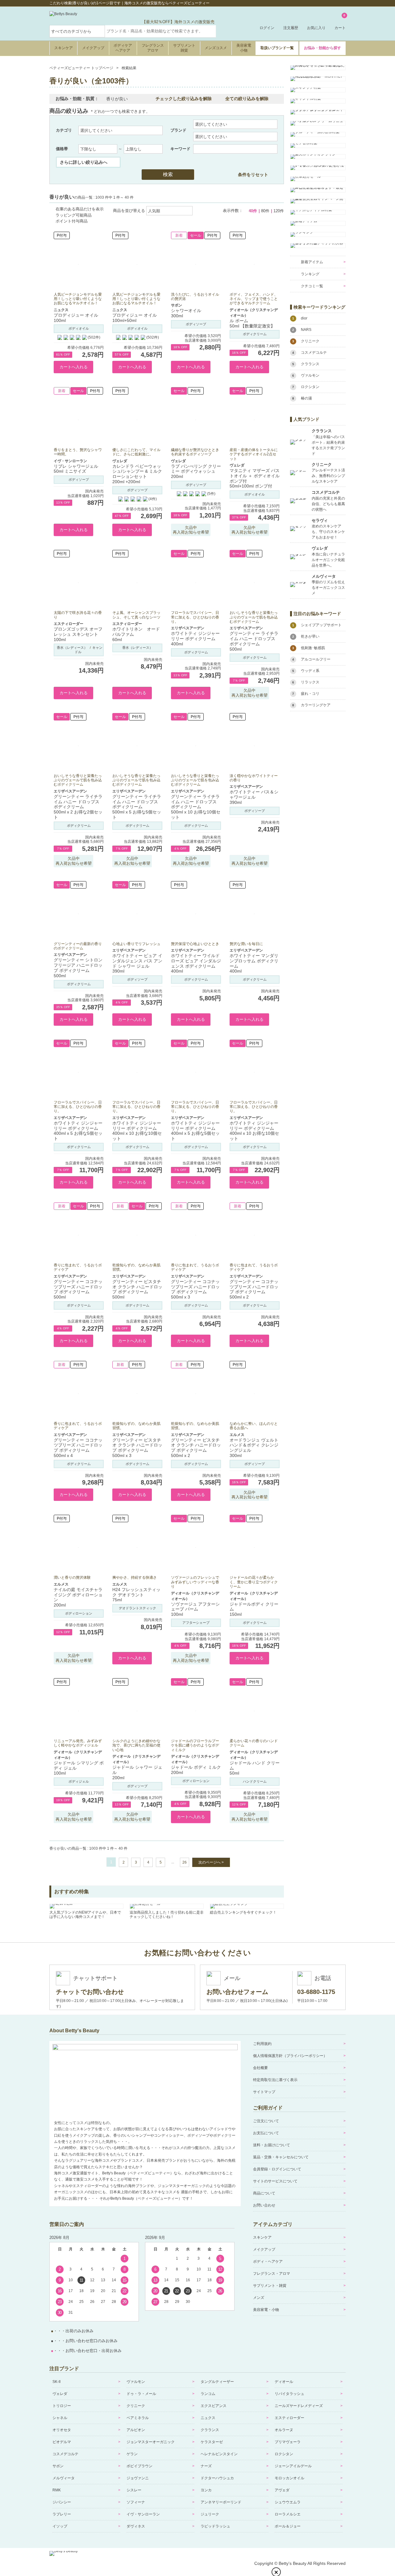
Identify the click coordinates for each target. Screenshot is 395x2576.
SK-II (56, 2382)
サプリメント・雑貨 (270, 2286)
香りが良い (117, 99)
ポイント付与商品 (72, 221)
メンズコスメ (216, 48)
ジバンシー (62, 2502)
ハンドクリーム (255, 1781)
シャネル (60, 2418)
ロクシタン (284, 2454)
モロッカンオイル (289, 2478)
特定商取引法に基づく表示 (275, 2080)
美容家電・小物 (266, 2310)
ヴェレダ (60, 2394)
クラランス (210, 2430)
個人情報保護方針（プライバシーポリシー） (290, 2056)
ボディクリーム (255, 334)
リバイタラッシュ (289, 2394)
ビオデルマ (62, 2442)
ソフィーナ (136, 2502)
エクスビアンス (214, 2406)
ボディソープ (196, 324)
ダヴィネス (136, 2526)
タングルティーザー (217, 2382)
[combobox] (160, 31)
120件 (279, 211)
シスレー (134, 2490)
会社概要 (260, 2068)
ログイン (267, 28)
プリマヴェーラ (288, 2442)
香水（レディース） (72, 648)
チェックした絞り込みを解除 (184, 99)
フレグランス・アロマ (272, 2274)
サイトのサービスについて (275, 2181)
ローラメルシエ (288, 2514)
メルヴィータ (64, 2478)
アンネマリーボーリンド (221, 2502)
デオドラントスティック (137, 1608)
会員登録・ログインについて (277, 2169)
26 (185, 1862)
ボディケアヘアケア (123, 48)
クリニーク (136, 2406)
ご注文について (266, 2121)
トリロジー (62, 2406)
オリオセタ (62, 2430)
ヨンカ (206, 2490)
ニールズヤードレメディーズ (299, 2406)
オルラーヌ (284, 2430)
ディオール (284, 2382)
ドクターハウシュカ (217, 2478)
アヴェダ (282, 2490)
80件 (265, 211)
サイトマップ (264, 2092)
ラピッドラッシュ (215, 2526)
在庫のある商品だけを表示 (80, 209)
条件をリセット (253, 175)
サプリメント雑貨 (184, 48)
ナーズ (206, 2466)
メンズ (259, 2298)
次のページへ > (211, 1862)
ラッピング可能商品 (74, 215)
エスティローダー (289, 2418)
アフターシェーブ (196, 1623)
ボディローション (79, 1613)
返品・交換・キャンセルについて (281, 2157)
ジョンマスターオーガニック (151, 2442)
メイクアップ (93, 48)
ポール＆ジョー (288, 2526)
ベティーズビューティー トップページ (81, 68)
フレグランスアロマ (153, 48)
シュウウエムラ (288, 2502)
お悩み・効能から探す (322, 48)
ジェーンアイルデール (293, 2466)
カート (340, 22)
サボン (58, 2466)
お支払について (266, 2133)
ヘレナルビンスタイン (219, 2454)
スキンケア (64, 48)
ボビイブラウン (139, 2466)
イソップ (60, 2526)
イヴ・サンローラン (143, 2514)
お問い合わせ (264, 2205)
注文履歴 (291, 28)
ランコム (208, 2394)
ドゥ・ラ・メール (141, 2394)
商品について (264, 2193)
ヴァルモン (136, 2382)
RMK (57, 2490)
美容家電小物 (244, 48)
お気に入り (316, 28)
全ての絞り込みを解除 (247, 99)
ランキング (310, 274)
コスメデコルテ (65, 2454)
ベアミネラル (138, 2418)
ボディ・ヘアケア (268, 2261)
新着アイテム (312, 262)
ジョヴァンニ (138, 2478)
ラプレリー (62, 2514)
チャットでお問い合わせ (90, 1992)
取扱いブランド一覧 (277, 48)
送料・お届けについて (272, 2145)
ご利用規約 (262, 2044)
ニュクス (208, 2418)
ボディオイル (79, 328)
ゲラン (132, 2454)
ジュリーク (210, 2514)
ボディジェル (79, 1781)
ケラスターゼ (212, 2442)
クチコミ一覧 (312, 286)
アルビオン (136, 2430)
